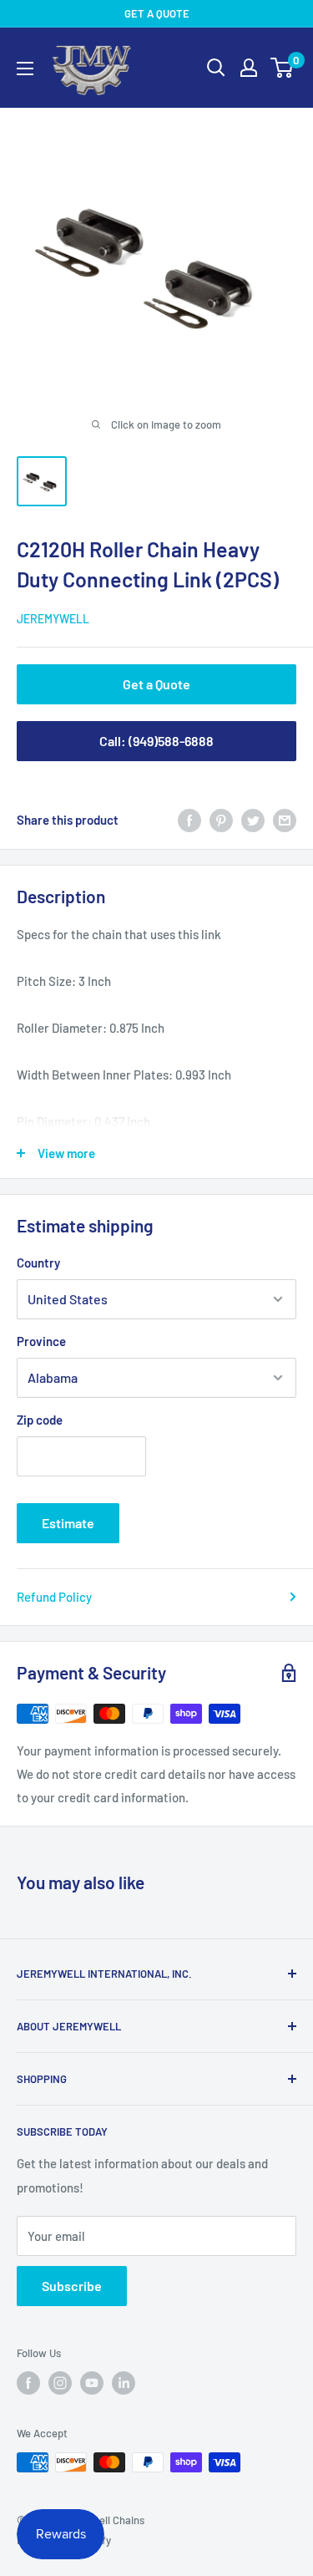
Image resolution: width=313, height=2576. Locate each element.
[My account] (249, 68)
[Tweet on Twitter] (253, 820)
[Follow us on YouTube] (92, 2383)
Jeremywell (53, 619)
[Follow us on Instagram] (60, 2383)
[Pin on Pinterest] (221, 820)
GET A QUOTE (157, 13)
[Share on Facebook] (189, 820)
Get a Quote (156, 684)
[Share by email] (285, 820)
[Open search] (216, 68)
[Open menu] (25, 69)
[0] (283, 68)
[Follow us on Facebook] (28, 2383)
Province (41, 1341)
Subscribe (72, 2286)
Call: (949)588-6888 (156, 741)
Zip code (40, 1420)
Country (38, 1263)
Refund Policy (54, 1597)
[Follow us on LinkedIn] (124, 2383)
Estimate (68, 1523)
